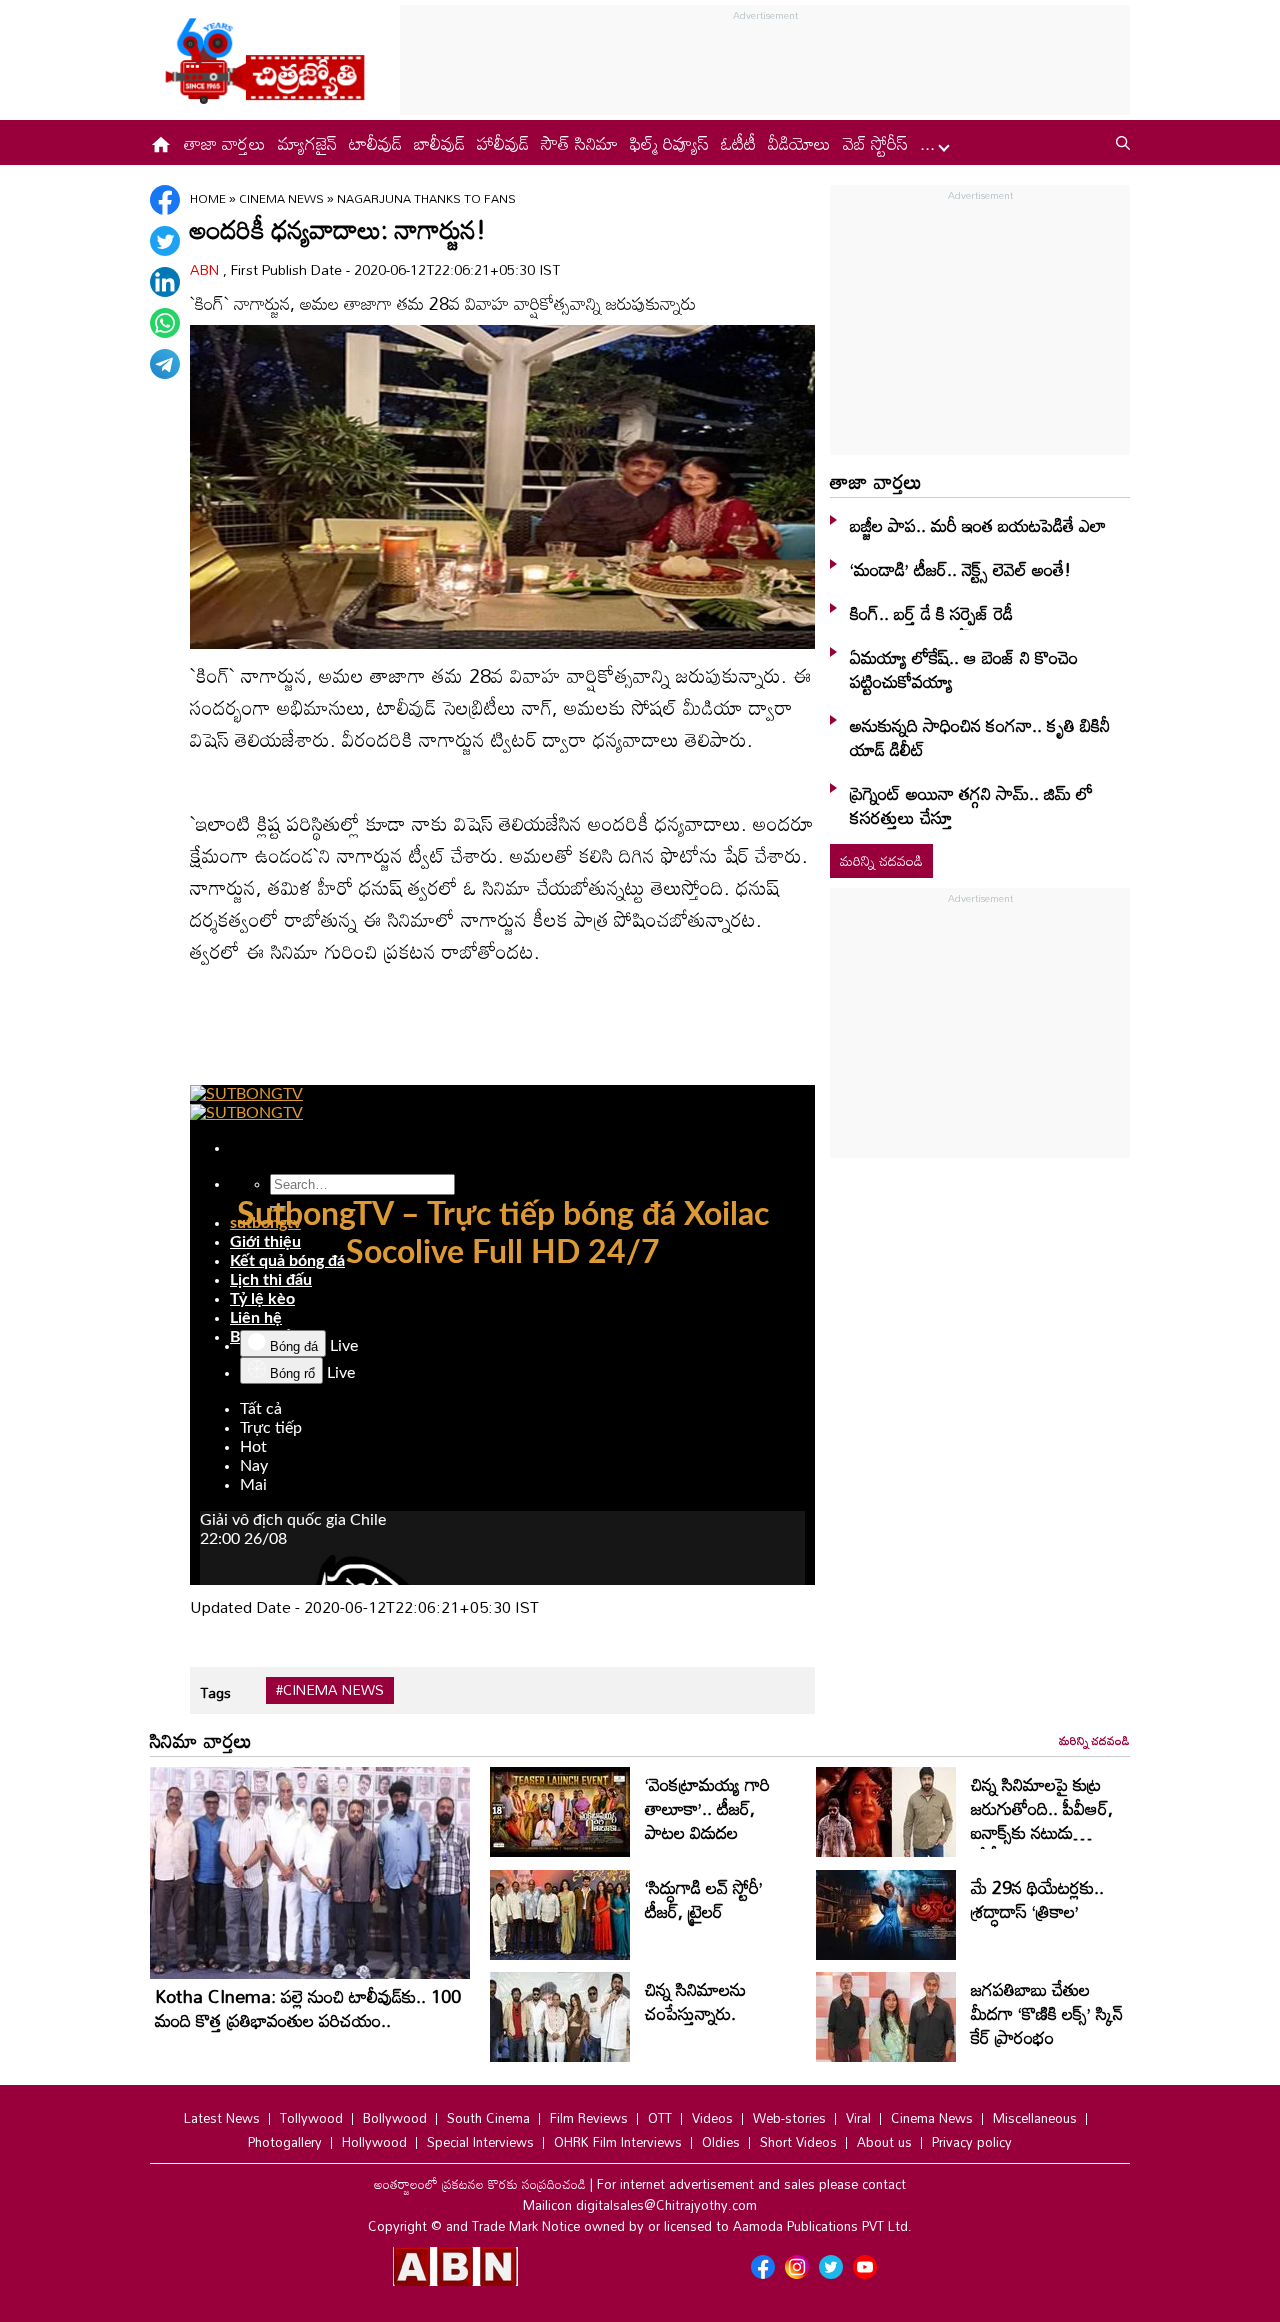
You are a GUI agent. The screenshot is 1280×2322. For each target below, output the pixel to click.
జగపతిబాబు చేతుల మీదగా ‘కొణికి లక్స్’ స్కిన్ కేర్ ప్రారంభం (1047, 2013)
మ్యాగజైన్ (307, 143)
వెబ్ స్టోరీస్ (875, 143)
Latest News (222, 2118)
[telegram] (165, 364)
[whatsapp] (165, 323)
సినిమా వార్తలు (201, 1740)
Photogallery (285, 2142)
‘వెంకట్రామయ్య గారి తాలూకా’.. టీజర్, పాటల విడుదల (707, 1808)
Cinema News (283, 198)
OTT (660, 2118)
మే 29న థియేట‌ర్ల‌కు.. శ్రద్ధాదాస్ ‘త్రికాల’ (1037, 1899)
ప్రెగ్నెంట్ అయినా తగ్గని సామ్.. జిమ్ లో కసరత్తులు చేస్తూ (971, 805)
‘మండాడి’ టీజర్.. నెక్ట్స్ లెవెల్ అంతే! (960, 569)
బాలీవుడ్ (439, 143)
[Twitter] (165, 241)
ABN (206, 269)
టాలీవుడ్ (375, 143)
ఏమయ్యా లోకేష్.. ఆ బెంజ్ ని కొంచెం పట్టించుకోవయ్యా (964, 669)
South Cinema (488, 2118)
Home (208, 198)
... (930, 143)
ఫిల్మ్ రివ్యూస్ (669, 143)
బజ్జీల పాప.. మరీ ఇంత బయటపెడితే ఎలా (978, 525)
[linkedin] (165, 282)
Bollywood (395, 2118)
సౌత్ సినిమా (579, 143)
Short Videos (798, 2142)
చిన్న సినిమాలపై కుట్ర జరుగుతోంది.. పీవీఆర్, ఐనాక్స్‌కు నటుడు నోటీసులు (1042, 1820)
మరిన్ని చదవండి (881, 860)
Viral (858, 2118)
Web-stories (789, 2118)
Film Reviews (589, 2118)
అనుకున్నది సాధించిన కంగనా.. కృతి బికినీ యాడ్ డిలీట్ (980, 737)
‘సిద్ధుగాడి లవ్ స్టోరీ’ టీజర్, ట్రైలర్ (704, 1899)
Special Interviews (480, 2142)
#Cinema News (330, 1690)
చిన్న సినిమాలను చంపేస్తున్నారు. (695, 2001)
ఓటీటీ (738, 143)
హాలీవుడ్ (503, 143)
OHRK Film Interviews (618, 2142)
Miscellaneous (1035, 2118)
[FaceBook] (165, 200)
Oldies (721, 2142)
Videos (712, 2118)
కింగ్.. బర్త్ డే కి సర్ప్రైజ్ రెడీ (931, 613)
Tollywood (311, 2118)
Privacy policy (972, 2142)
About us (884, 2142)
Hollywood (374, 2142)
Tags (215, 1692)
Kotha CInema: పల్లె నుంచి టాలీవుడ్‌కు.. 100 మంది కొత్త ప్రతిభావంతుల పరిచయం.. (308, 2008)
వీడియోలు (799, 143)
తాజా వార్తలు (225, 143)
